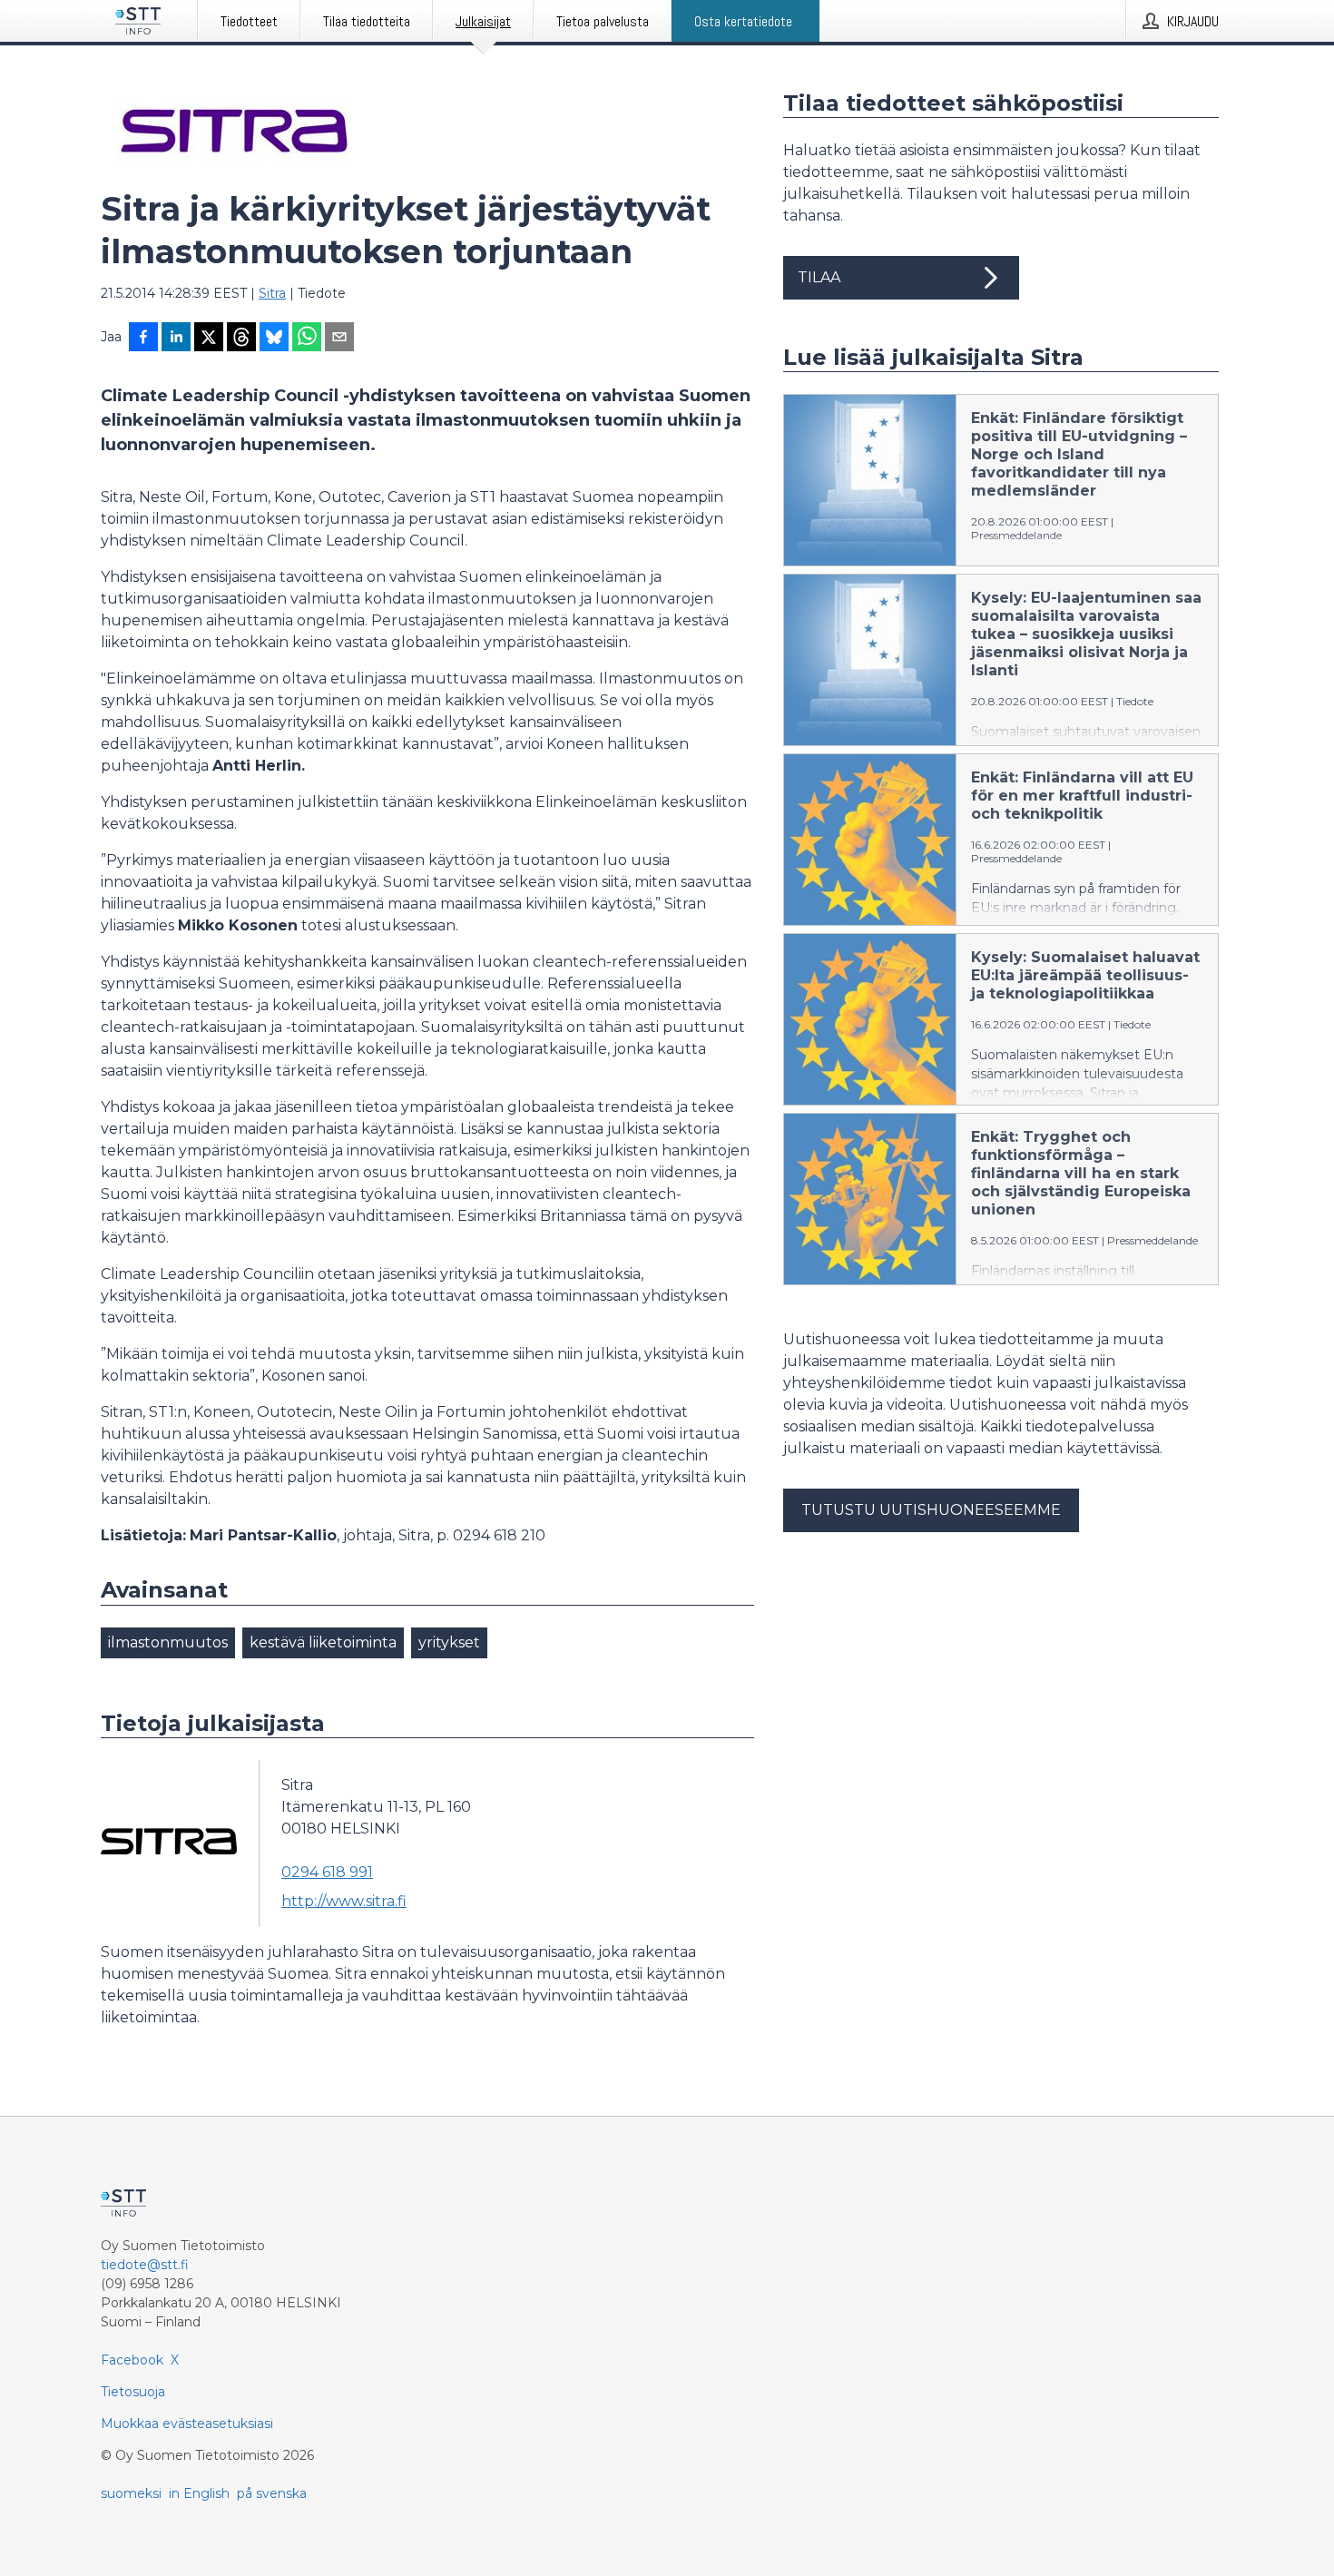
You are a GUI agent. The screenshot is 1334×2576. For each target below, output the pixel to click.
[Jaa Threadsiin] (241, 339)
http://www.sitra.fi (344, 1901)
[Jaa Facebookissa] (143, 339)
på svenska (272, 2493)
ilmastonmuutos (168, 1642)
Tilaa (819, 277)
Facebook (132, 2360)
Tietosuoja (133, 2392)
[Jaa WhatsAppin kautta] (307, 339)
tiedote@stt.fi (145, 2265)
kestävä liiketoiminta (323, 1642)
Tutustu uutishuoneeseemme (931, 1510)
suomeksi (131, 2493)
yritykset (449, 1642)
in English (199, 2493)
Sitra (272, 293)
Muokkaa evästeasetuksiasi (187, 2424)
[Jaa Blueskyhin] (274, 339)
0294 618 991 (327, 1872)
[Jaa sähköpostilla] (339, 339)
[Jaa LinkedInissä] (176, 339)
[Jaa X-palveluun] (209, 339)
